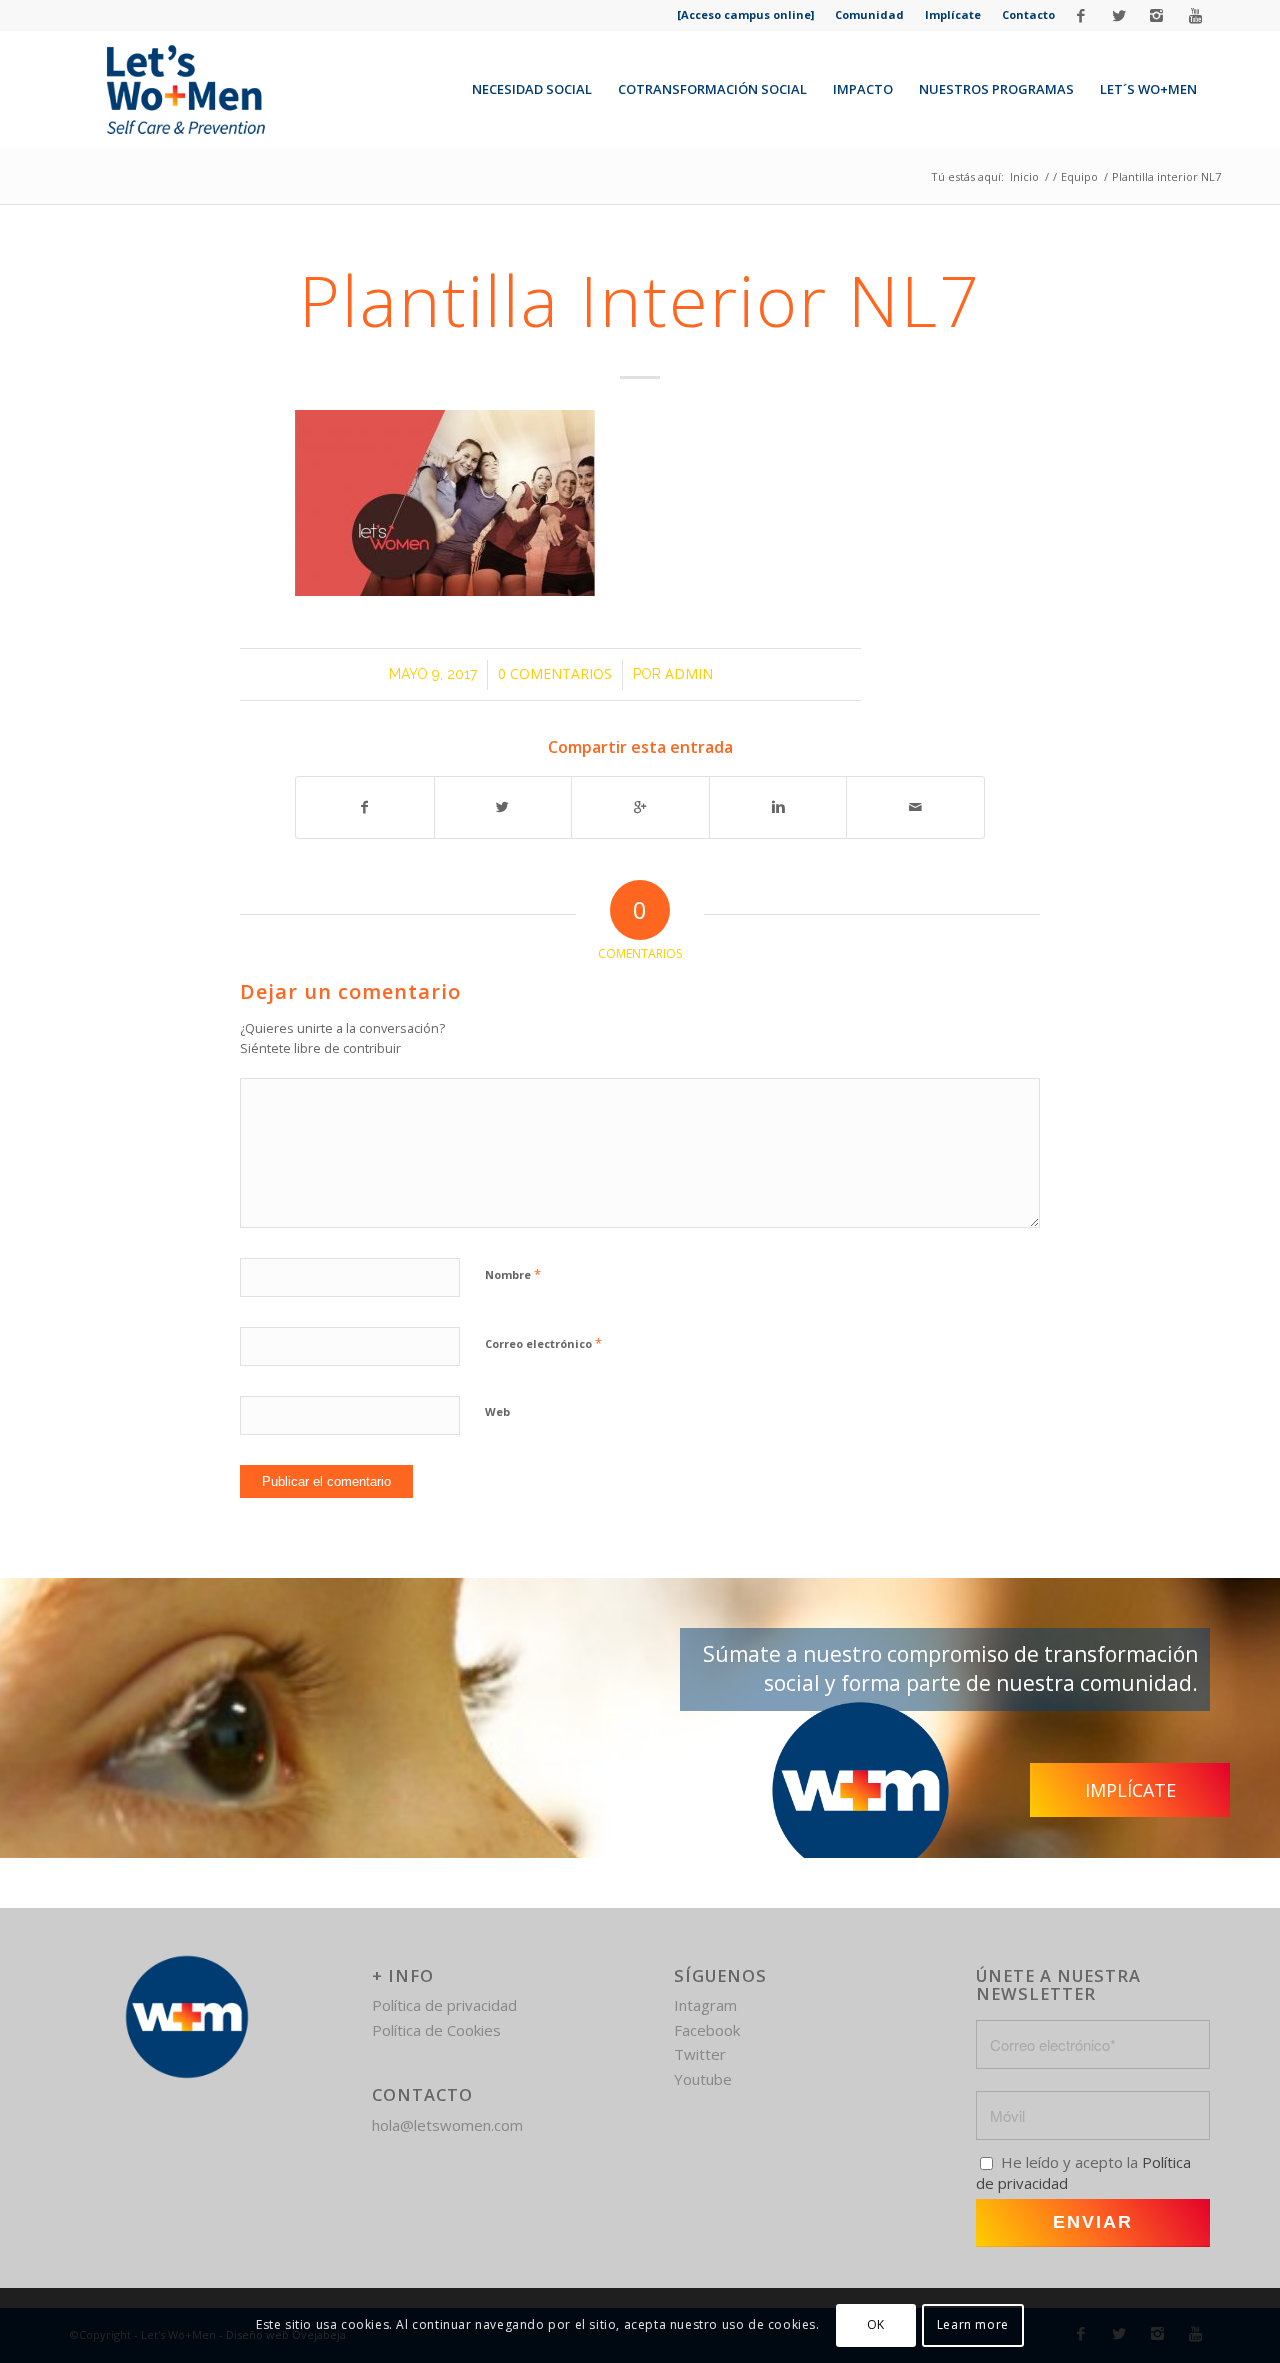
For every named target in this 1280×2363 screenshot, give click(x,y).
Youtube (703, 2079)
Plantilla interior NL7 (640, 300)
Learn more (973, 2324)
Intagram (705, 2005)
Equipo (1079, 176)
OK (876, 2324)
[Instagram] (1156, 15)
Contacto (1028, 14)
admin (689, 673)
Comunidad (869, 14)
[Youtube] (1195, 15)
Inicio (1024, 176)
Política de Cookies (436, 2030)
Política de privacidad (444, 2005)
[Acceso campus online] (745, 14)
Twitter (700, 2054)
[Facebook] (1080, 15)
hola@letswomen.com (447, 2125)
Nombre (513, 1274)
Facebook (707, 2030)
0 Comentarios (555, 673)
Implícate (953, 14)
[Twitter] (1118, 15)
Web (497, 1411)
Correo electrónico (543, 1343)
